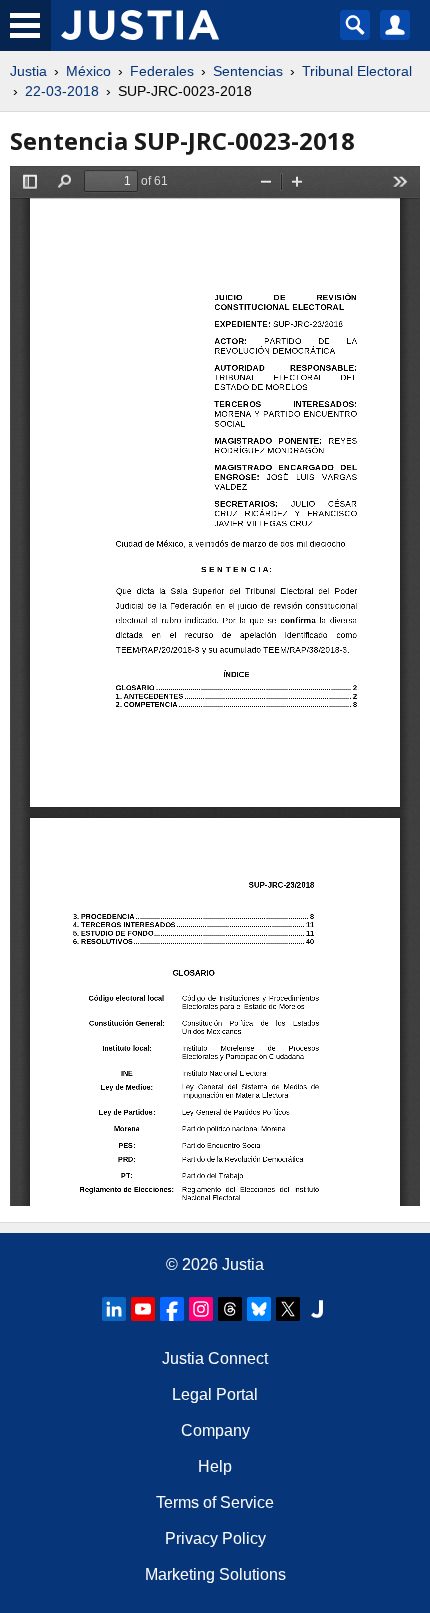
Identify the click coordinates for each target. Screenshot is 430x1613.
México (88, 71)
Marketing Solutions (215, 1574)
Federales (162, 71)
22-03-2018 (62, 91)
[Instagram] (201, 1309)
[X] (288, 1309)
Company (215, 1430)
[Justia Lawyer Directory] (317, 1309)
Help (215, 1466)
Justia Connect (215, 1358)
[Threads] (230, 1309)
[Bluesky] (259, 1309)
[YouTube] (143, 1309)
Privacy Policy (215, 1538)
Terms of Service (215, 1502)
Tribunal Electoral (357, 71)
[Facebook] (172, 1309)
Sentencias (248, 71)
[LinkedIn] (114, 1309)
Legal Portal (215, 1394)
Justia (28, 71)
